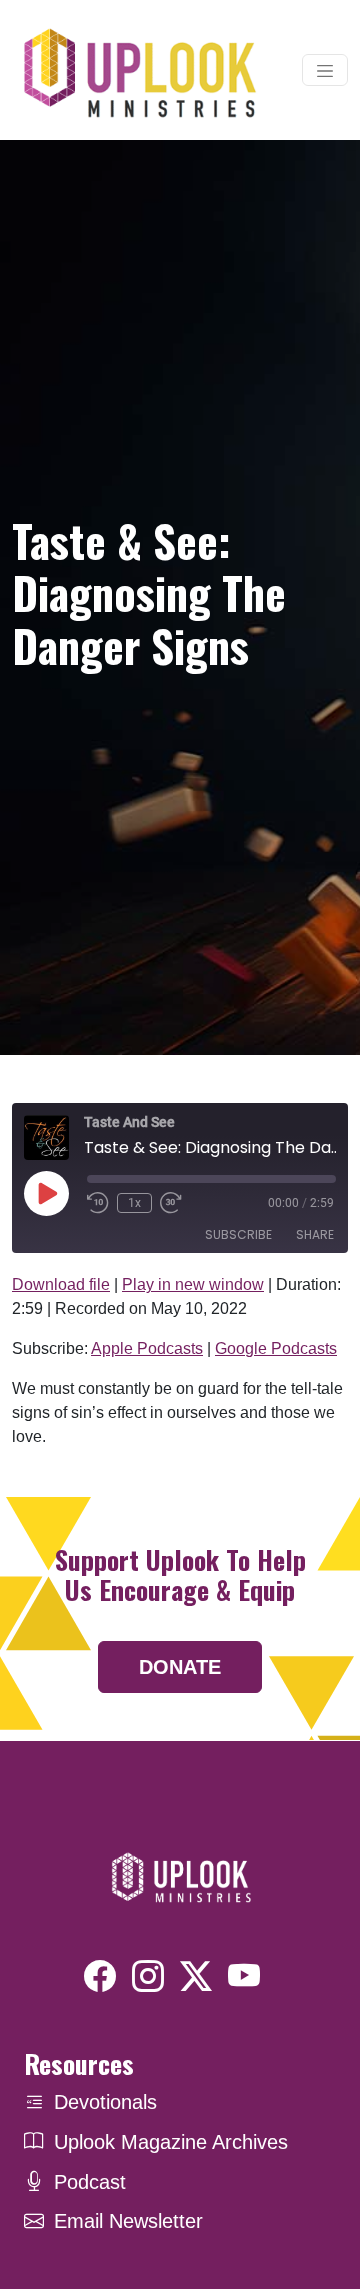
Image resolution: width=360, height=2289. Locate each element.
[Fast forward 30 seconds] (171, 1203)
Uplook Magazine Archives (171, 2142)
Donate (180, 1667)
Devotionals (105, 2102)
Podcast (90, 2182)
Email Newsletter (128, 2221)
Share (315, 1234)
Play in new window (193, 1284)
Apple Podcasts (147, 1348)
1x (134, 1203)
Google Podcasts (276, 1348)
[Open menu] (325, 70)
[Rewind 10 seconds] (98, 1203)
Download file (61, 1284)
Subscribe (238, 1234)
